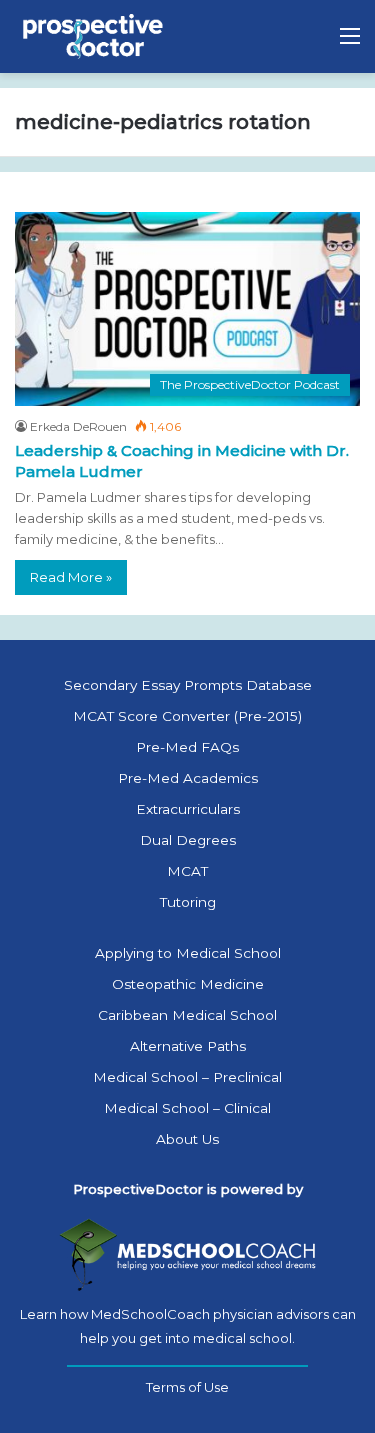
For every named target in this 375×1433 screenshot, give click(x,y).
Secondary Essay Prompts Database (188, 685)
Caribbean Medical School (187, 1015)
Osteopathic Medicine (188, 984)
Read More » (71, 577)
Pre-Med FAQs (187, 747)
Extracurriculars (188, 809)
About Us (187, 1139)
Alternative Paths (188, 1046)
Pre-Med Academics (188, 778)
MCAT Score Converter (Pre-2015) (187, 716)
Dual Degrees (188, 840)
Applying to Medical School (188, 953)
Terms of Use (187, 1387)
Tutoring (188, 902)
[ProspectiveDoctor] (95, 36)
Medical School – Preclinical (187, 1077)
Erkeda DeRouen (78, 426)
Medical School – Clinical (187, 1108)
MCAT (187, 871)
